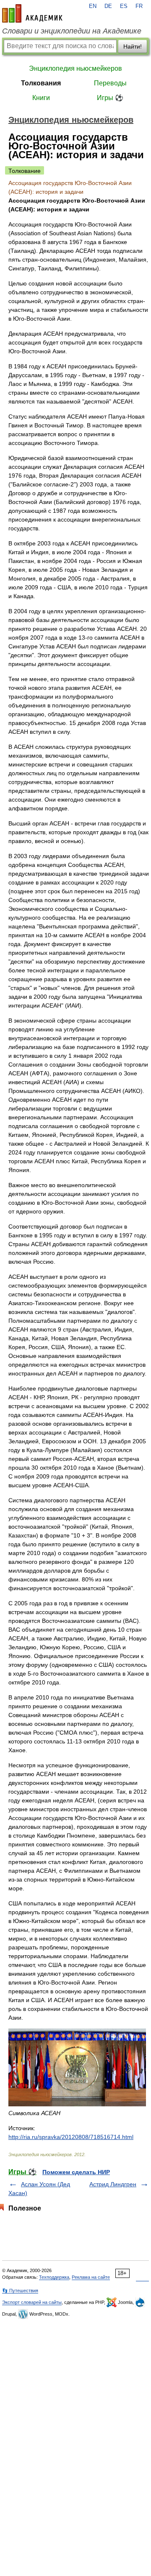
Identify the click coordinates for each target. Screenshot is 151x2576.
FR (139, 6)
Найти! (133, 46)
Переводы (110, 83)
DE (108, 6)
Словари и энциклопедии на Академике (72, 31)
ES (124, 6)
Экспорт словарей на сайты (32, 2302)
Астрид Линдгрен (113, 2184)
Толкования (41, 83)
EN (93, 6)
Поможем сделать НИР (76, 2172)
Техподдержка (54, 2277)
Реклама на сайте (91, 2277)
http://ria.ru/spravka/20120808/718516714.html (71, 2137)
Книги (41, 98)
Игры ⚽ (110, 98)
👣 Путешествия (20, 2291)
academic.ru (32, 13)
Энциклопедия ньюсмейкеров (75, 68)
